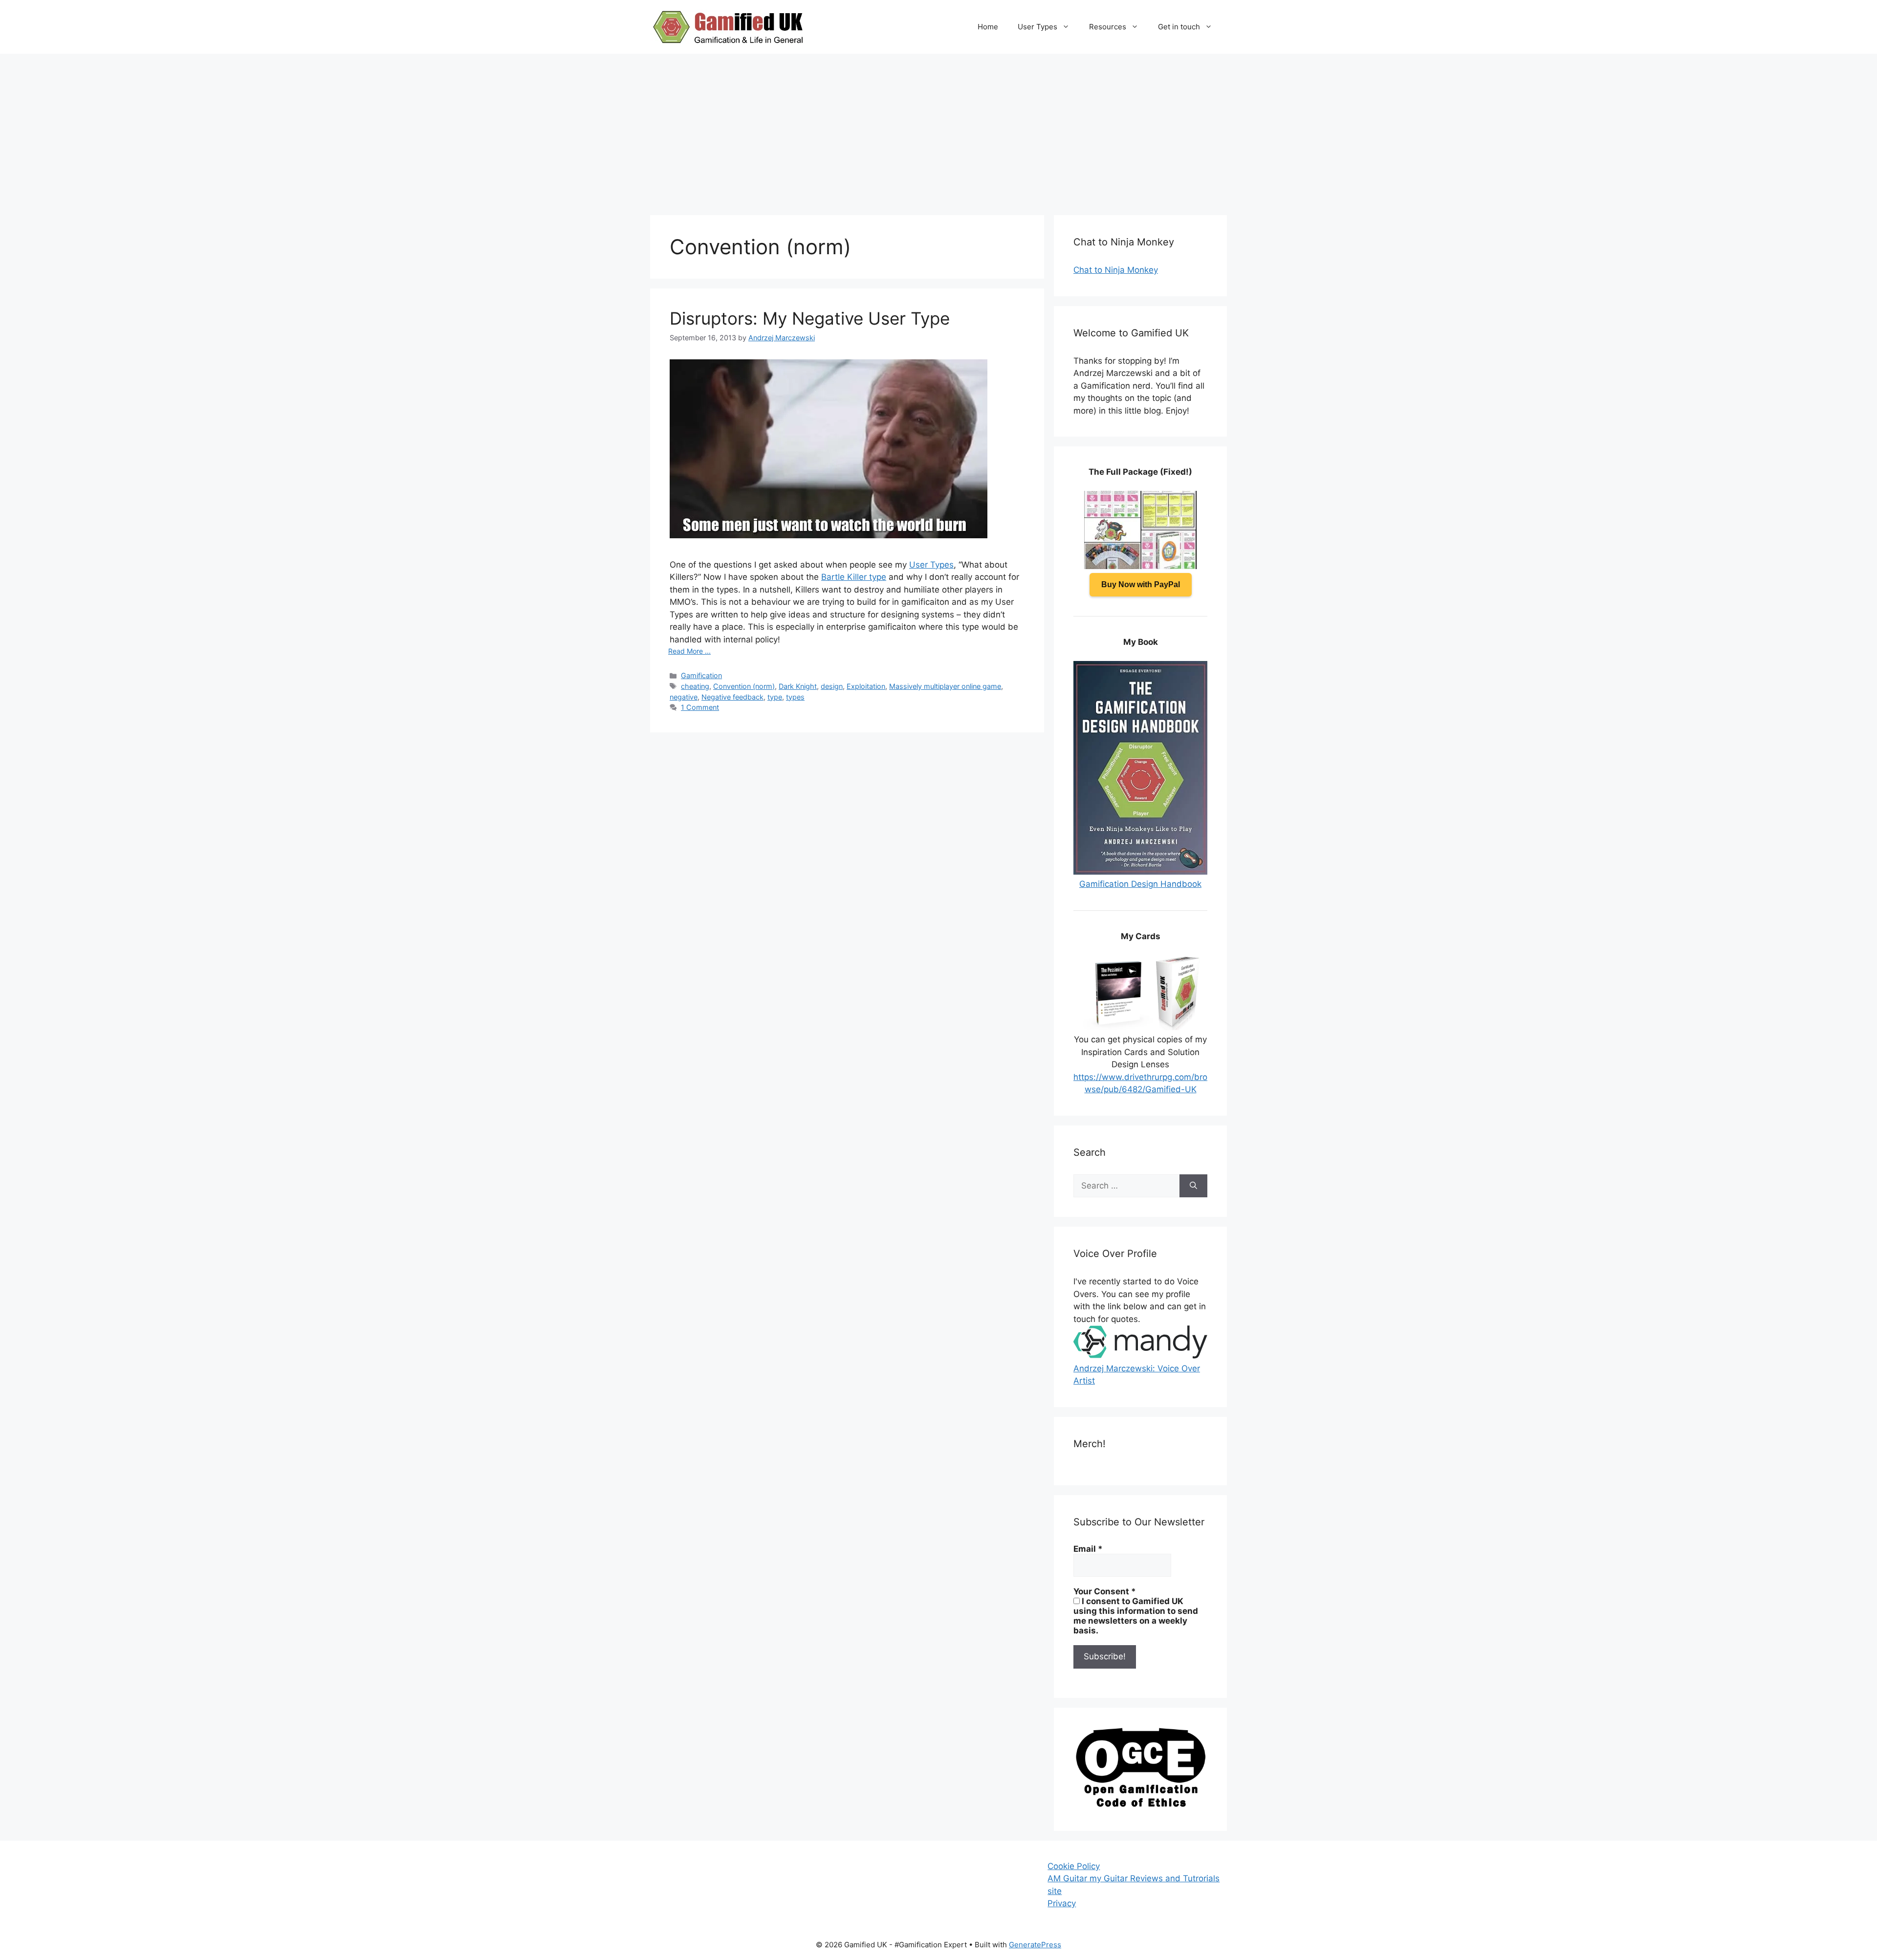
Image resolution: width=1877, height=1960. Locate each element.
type (775, 697)
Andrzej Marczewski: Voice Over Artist (1137, 1375)
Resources (1108, 27)
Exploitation (866, 686)
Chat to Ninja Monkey (1116, 270)
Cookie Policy (1074, 1866)
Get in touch (1179, 27)
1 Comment (700, 707)
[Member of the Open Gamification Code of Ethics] (1140, 1805)
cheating (695, 686)
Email (1088, 1549)
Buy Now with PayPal (1141, 584)
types (795, 697)
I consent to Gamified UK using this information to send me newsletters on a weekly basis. (1136, 1616)
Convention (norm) (744, 686)
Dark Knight (798, 686)
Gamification (701, 675)
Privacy (1062, 1903)
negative (684, 697)
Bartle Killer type (854, 577)
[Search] (1193, 1186)
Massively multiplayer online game (945, 686)
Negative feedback (732, 697)
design (832, 686)
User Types (1037, 27)
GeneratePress (1035, 1945)
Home (988, 27)
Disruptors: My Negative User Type (810, 318)
